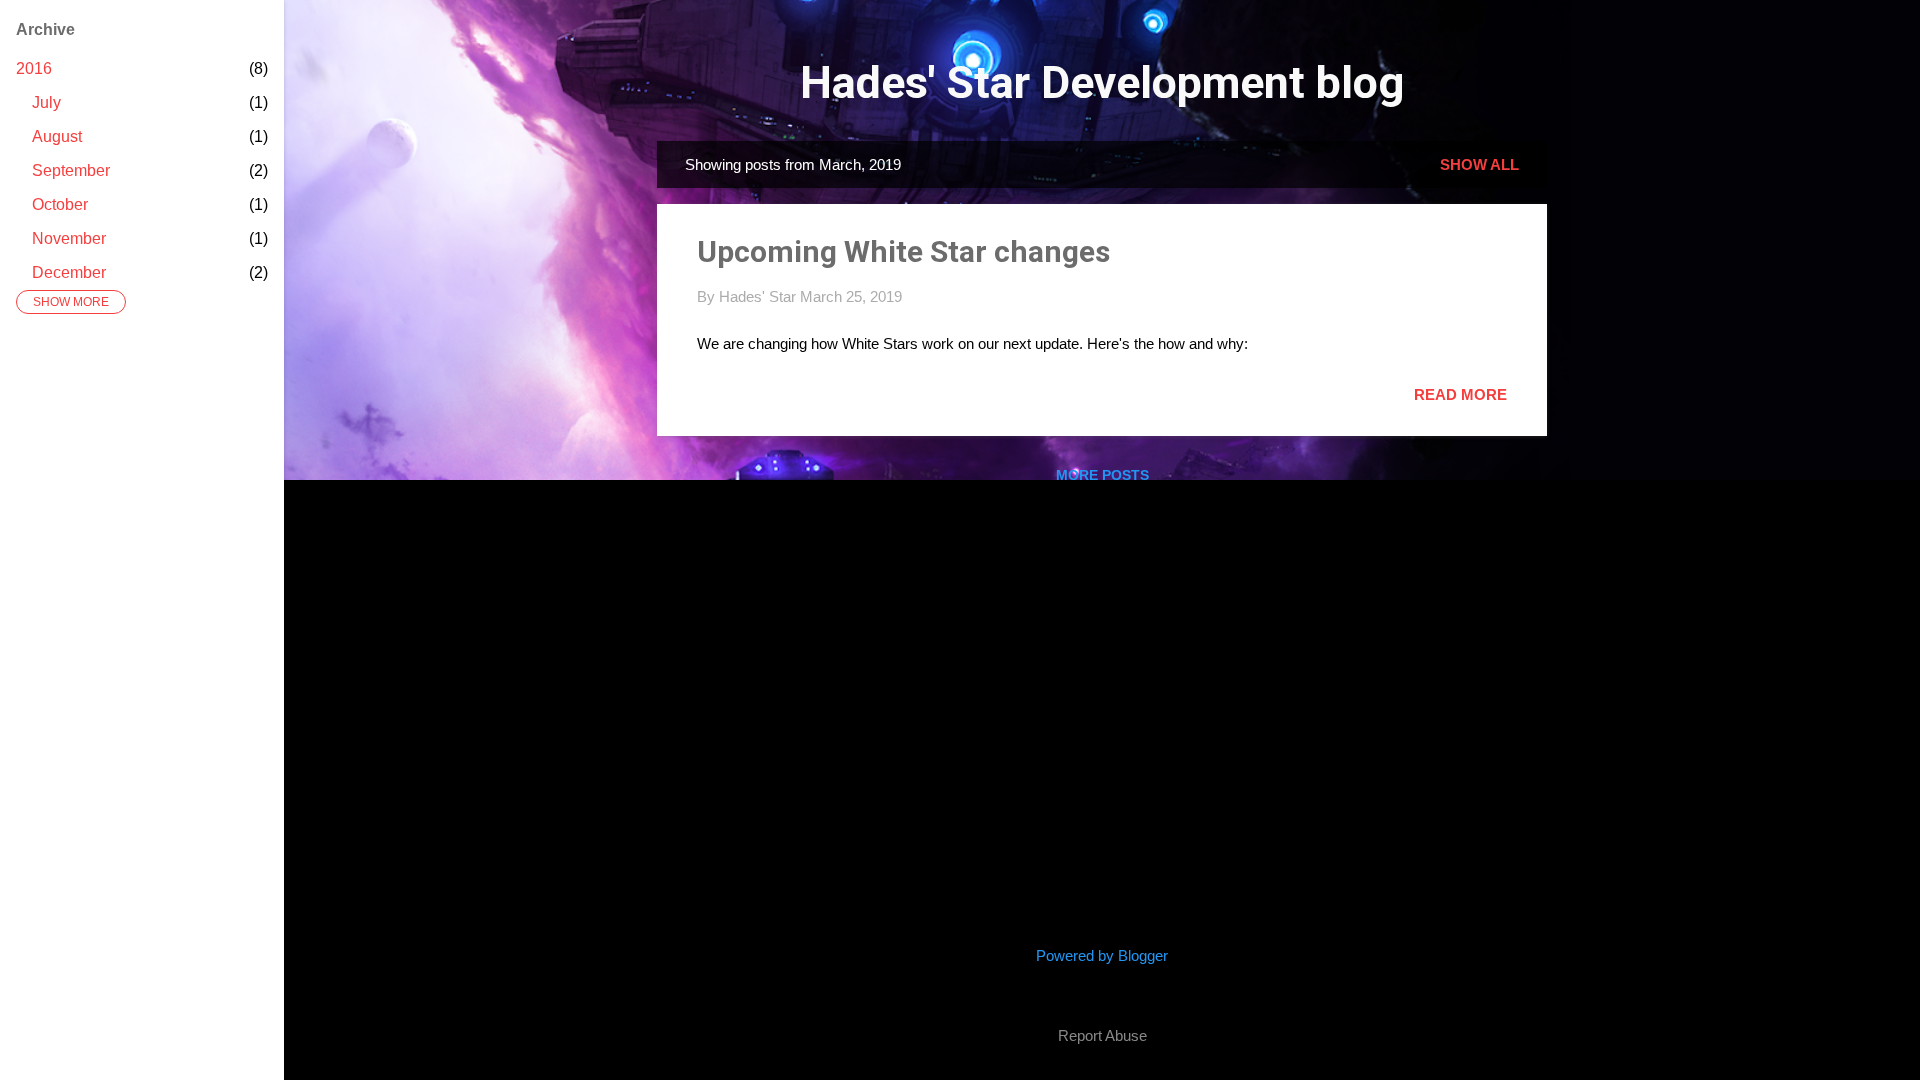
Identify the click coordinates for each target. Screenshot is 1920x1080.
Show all (1479, 164)
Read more (1460, 394)
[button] (1495, 247)
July (46, 102)
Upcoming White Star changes (903, 251)
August (57, 136)
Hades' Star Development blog (1102, 82)
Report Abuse (1102, 1035)
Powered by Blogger (1102, 955)
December (69, 272)
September (71, 170)
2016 (34, 68)
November (69, 238)
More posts (1102, 475)
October (60, 204)
